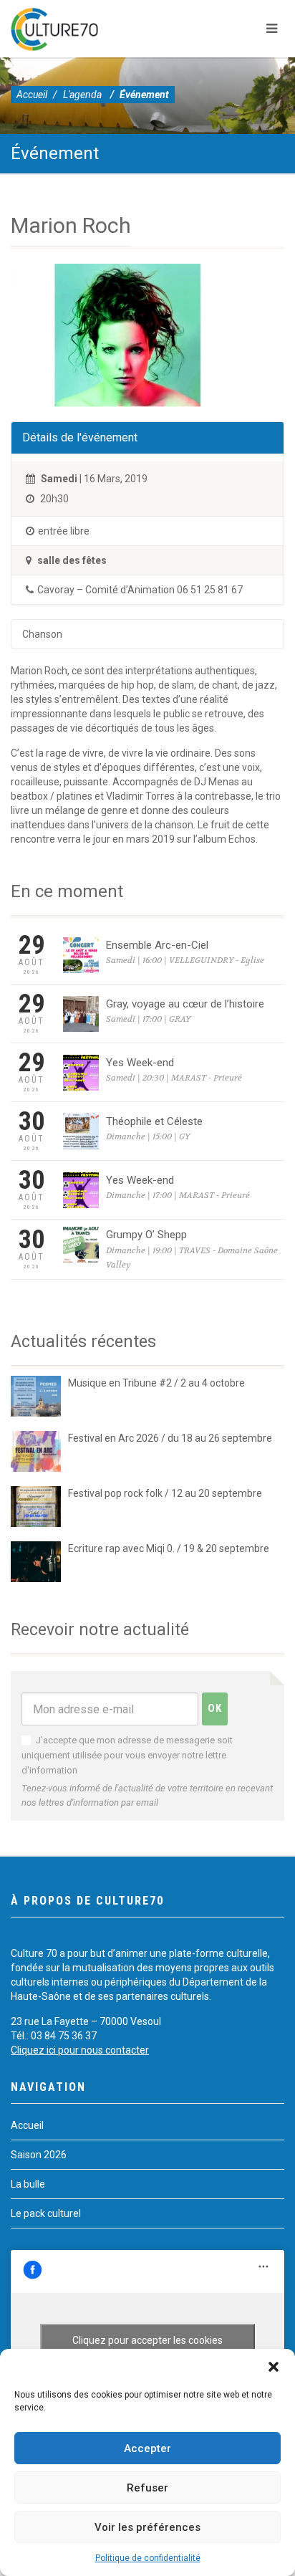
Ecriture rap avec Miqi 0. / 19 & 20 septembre (169, 1548)
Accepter (147, 2448)
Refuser (147, 2488)
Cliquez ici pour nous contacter (80, 2050)
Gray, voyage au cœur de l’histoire (185, 1004)
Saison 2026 (39, 2155)
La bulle (28, 2184)
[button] (274, 2367)
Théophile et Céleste (154, 1121)
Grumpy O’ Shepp (146, 1235)
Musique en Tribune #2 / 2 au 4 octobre (156, 1383)
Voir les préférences (147, 2527)
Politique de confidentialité (148, 2558)
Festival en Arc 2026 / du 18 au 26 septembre (170, 1438)
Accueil (32, 95)
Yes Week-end (140, 1063)
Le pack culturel (46, 2213)
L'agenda (82, 95)
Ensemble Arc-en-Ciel (157, 945)
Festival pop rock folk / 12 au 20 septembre (165, 1493)
